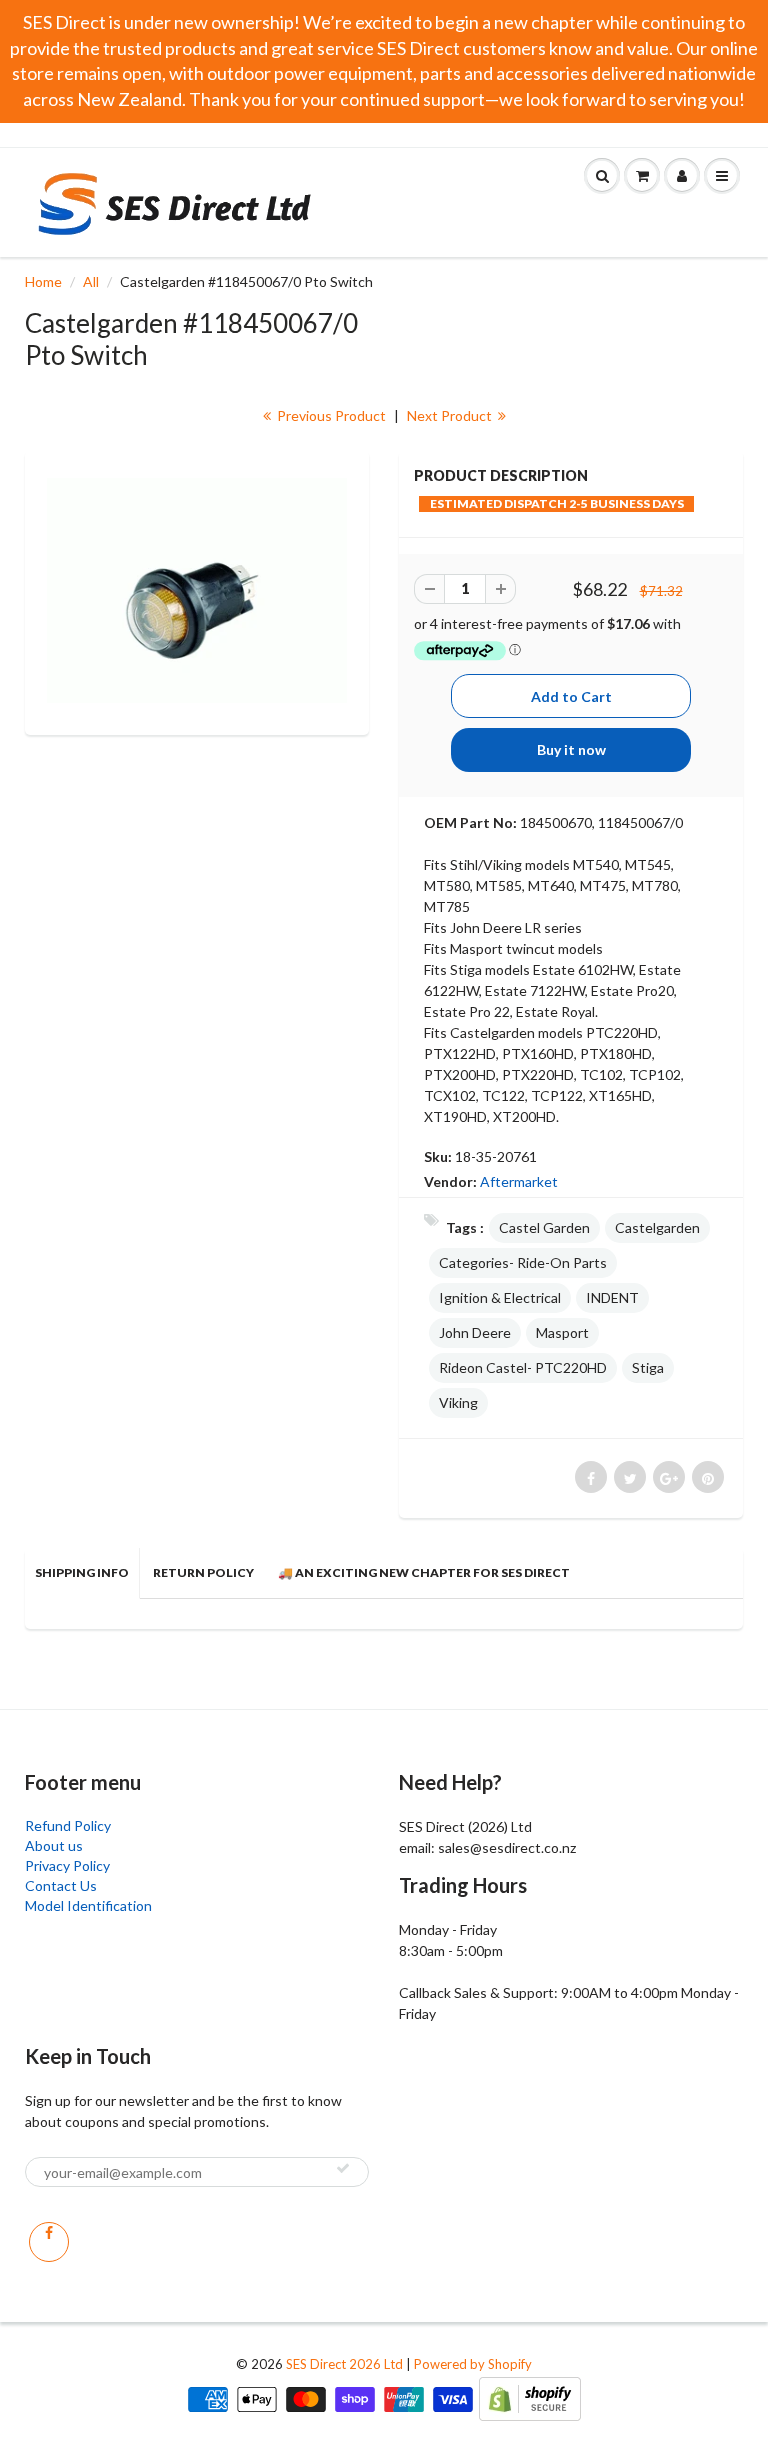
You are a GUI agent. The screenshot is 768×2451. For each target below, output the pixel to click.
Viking (458, 1402)
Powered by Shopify (473, 2364)
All (91, 281)
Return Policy (203, 1572)
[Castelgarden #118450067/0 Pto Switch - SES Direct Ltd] (197, 590)
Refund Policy (68, 1825)
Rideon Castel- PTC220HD (523, 1367)
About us (54, 1845)
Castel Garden (544, 1227)
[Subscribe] (343, 2168)
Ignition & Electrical (500, 1297)
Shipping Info (82, 1572)
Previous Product (330, 415)
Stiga (648, 1367)
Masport (562, 1332)
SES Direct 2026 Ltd (344, 2364)
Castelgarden (657, 1227)
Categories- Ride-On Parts (523, 1262)
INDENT (612, 1297)
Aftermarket (519, 1181)
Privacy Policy (67, 1865)
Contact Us (61, 1885)
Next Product (451, 415)
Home (43, 281)
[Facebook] (49, 2242)
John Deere (475, 1332)
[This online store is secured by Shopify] (530, 2397)
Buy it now (571, 749)
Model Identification (88, 1905)
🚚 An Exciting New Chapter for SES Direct (424, 1572)
